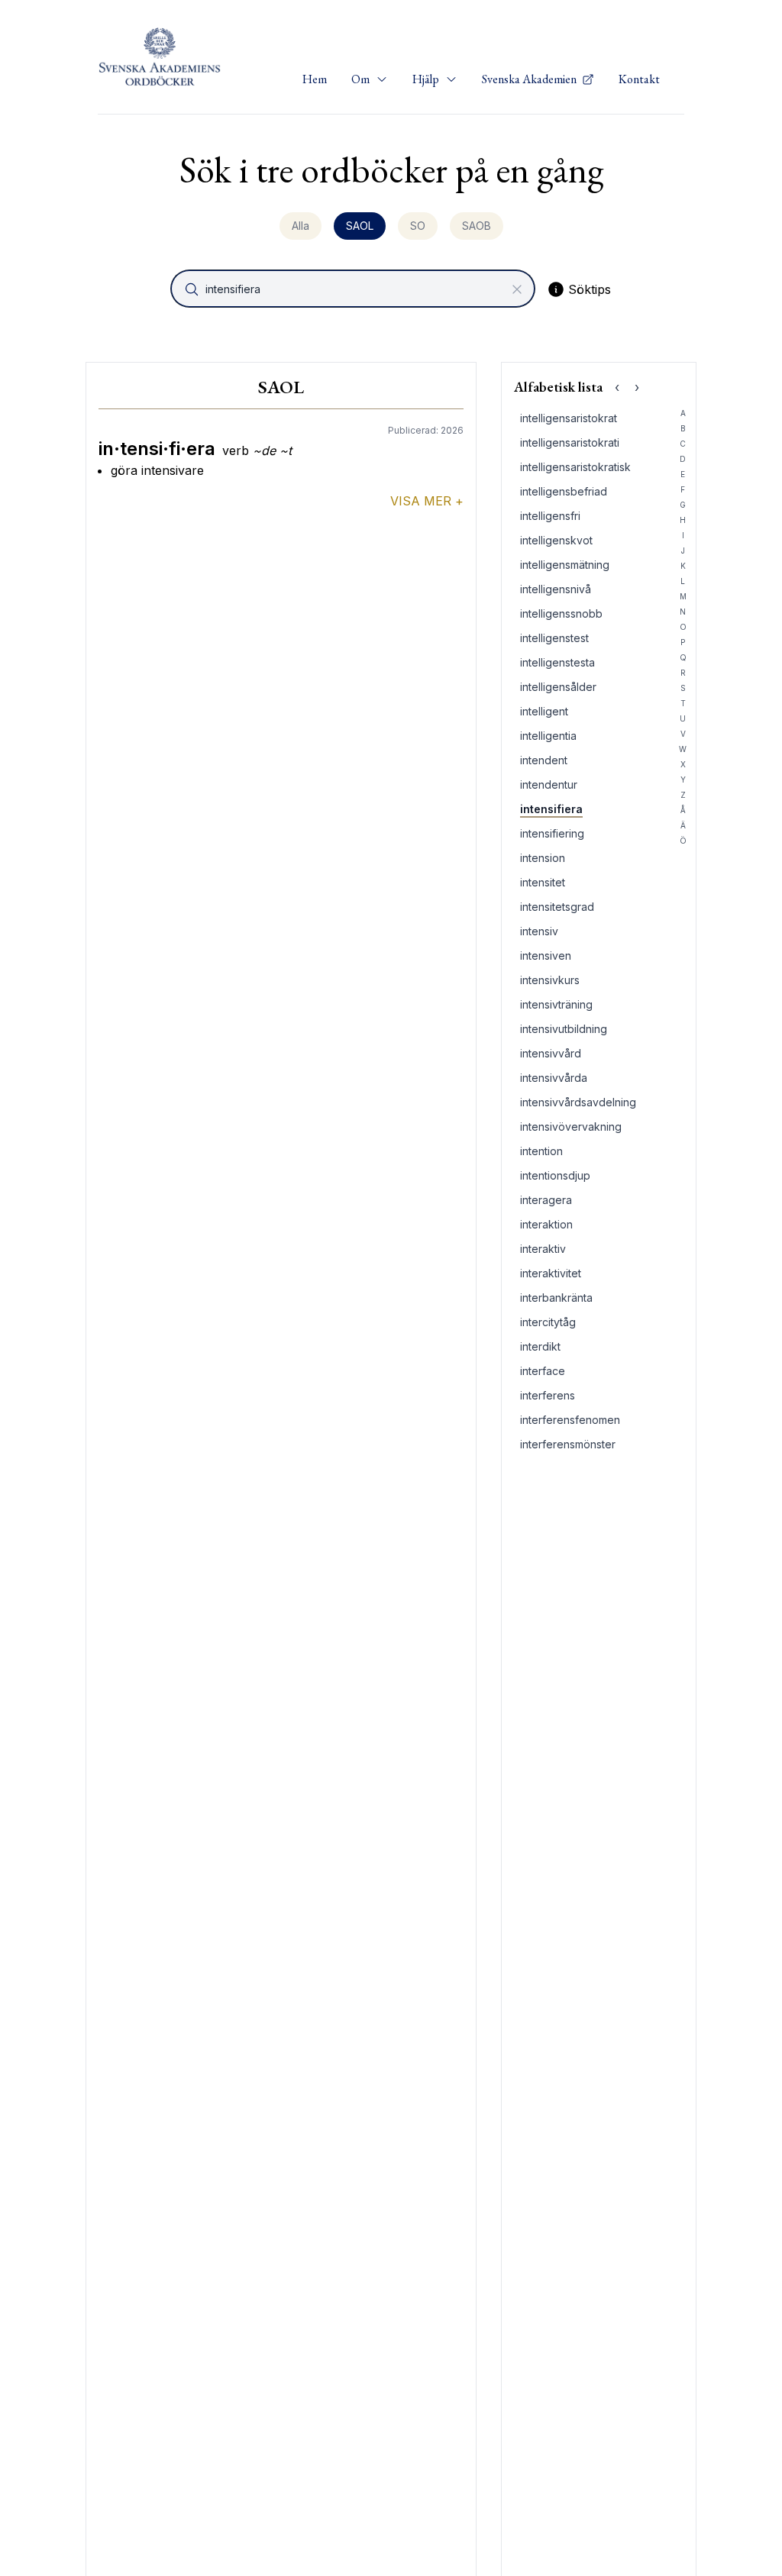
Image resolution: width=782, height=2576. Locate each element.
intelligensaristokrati (570, 442)
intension (543, 858)
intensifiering (552, 833)
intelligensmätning (565, 565)
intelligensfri (550, 516)
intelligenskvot (556, 540)
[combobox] (354, 289)
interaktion (546, 1224)
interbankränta (556, 1298)
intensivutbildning (564, 1029)
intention (541, 1151)
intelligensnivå (556, 589)
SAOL (360, 226)
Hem (315, 79)
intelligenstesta (557, 662)
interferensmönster (568, 1444)
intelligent (544, 711)
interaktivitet (551, 1273)
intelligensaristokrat (569, 418)
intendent (544, 760)
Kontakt (639, 79)
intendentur (549, 784)
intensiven (546, 956)
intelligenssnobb (561, 613)
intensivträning (556, 1004)
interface (543, 1371)
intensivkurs (550, 980)
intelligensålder (558, 687)
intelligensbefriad (564, 491)
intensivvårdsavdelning (578, 1102)
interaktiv (543, 1249)
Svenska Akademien (530, 79)
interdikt (540, 1346)
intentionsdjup (555, 1175)
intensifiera (551, 809)
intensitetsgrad (557, 907)
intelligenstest (554, 638)
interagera (546, 1200)
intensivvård (551, 1053)
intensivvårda (554, 1078)
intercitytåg (548, 1322)
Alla (301, 226)
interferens (548, 1395)
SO (418, 226)
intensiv (539, 931)
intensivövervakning (571, 1127)
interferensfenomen (570, 1420)
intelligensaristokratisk (575, 467)
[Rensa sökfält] (517, 289)
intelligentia (548, 736)
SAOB (477, 226)
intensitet (543, 882)
